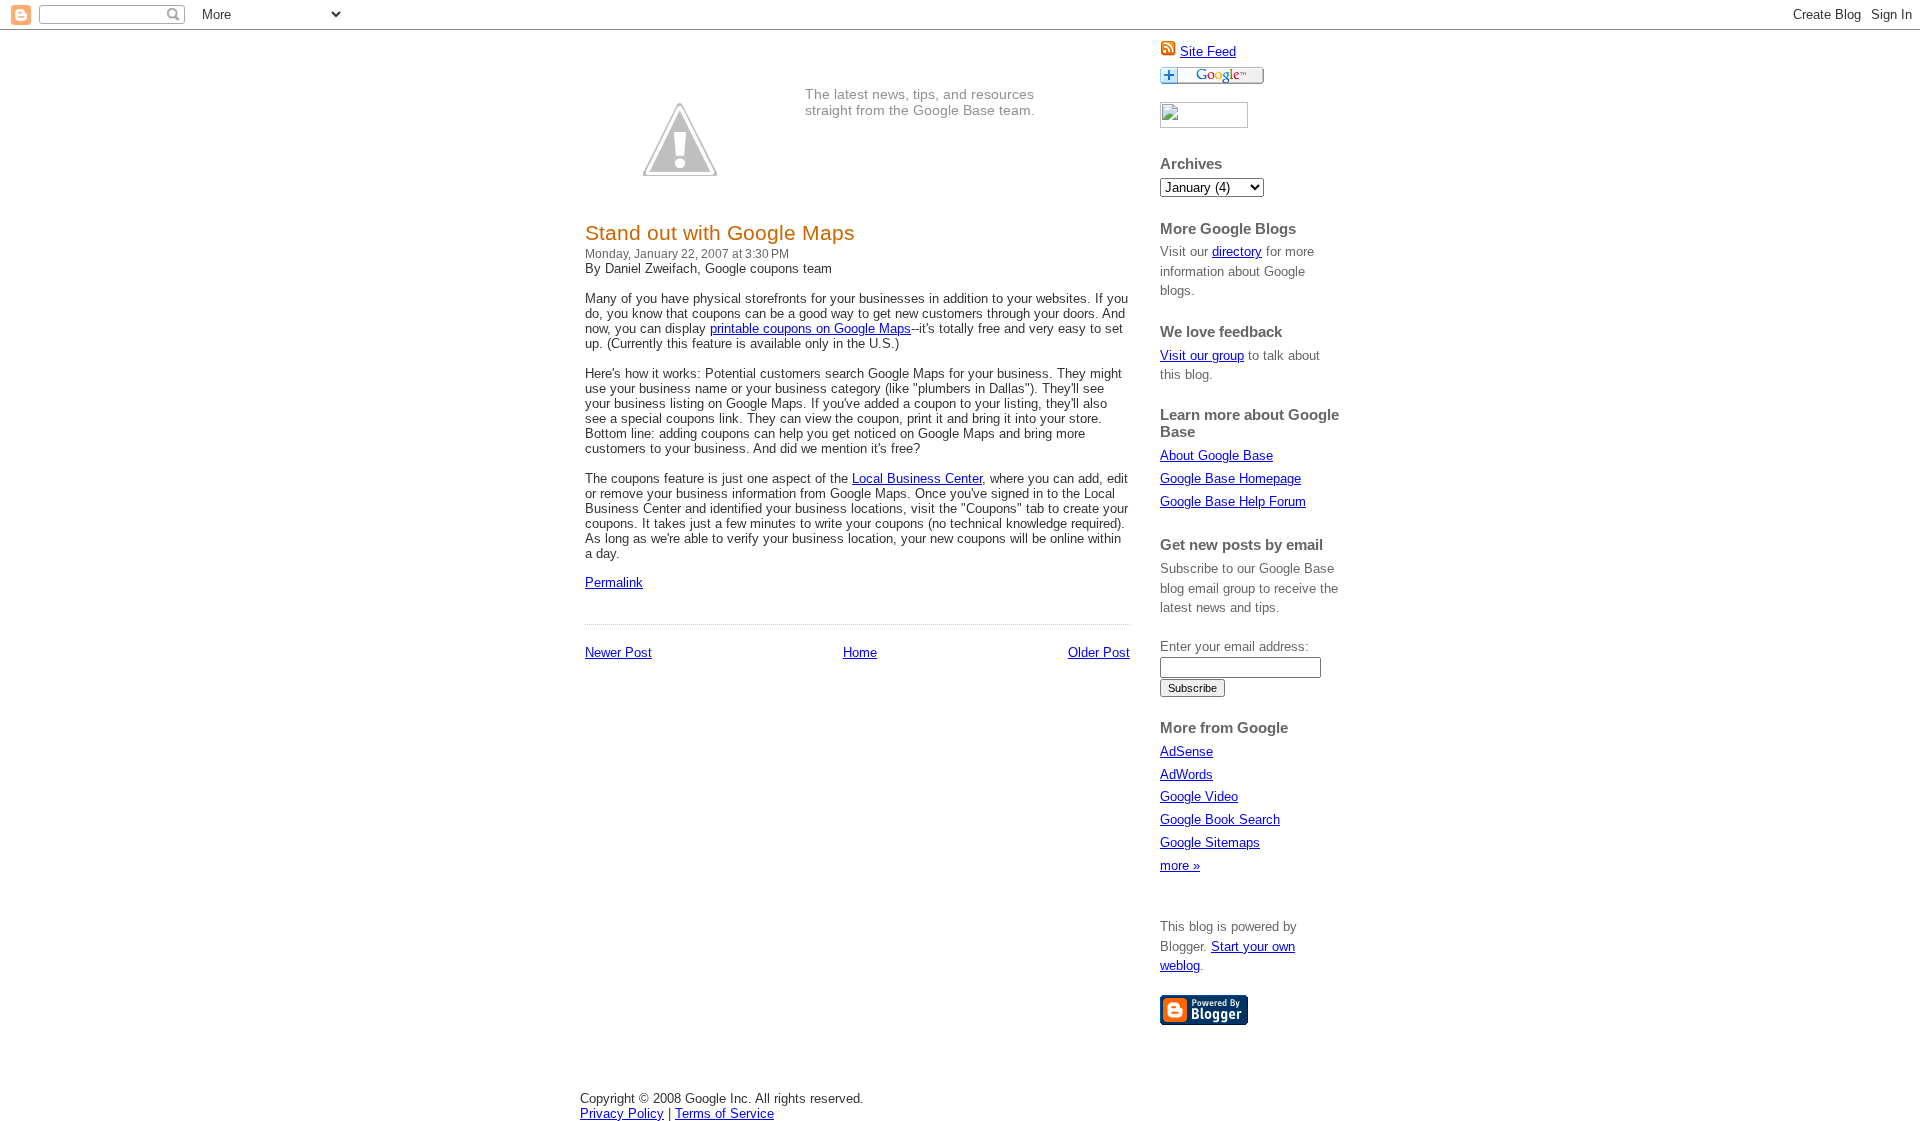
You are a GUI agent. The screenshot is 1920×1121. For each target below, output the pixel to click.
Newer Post (618, 652)
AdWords (1186, 774)
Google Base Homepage (1230, 478)
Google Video (1199, 796)
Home (860, 652)
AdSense (1186, 751)
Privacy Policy (622, 1113)
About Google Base (1216, 455)
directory (1237, 251)
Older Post (1099, 652)
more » (1180, 865)
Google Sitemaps (1210, 842)
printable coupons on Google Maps (810, 328)
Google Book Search (1220, 819)
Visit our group (1202, 355)
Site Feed (1208, 51)
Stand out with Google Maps (720, 232)
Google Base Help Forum (1233, 501)
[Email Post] (649, 582)
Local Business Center (917, 478)
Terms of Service (724, 1113)
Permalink (614, 582)
